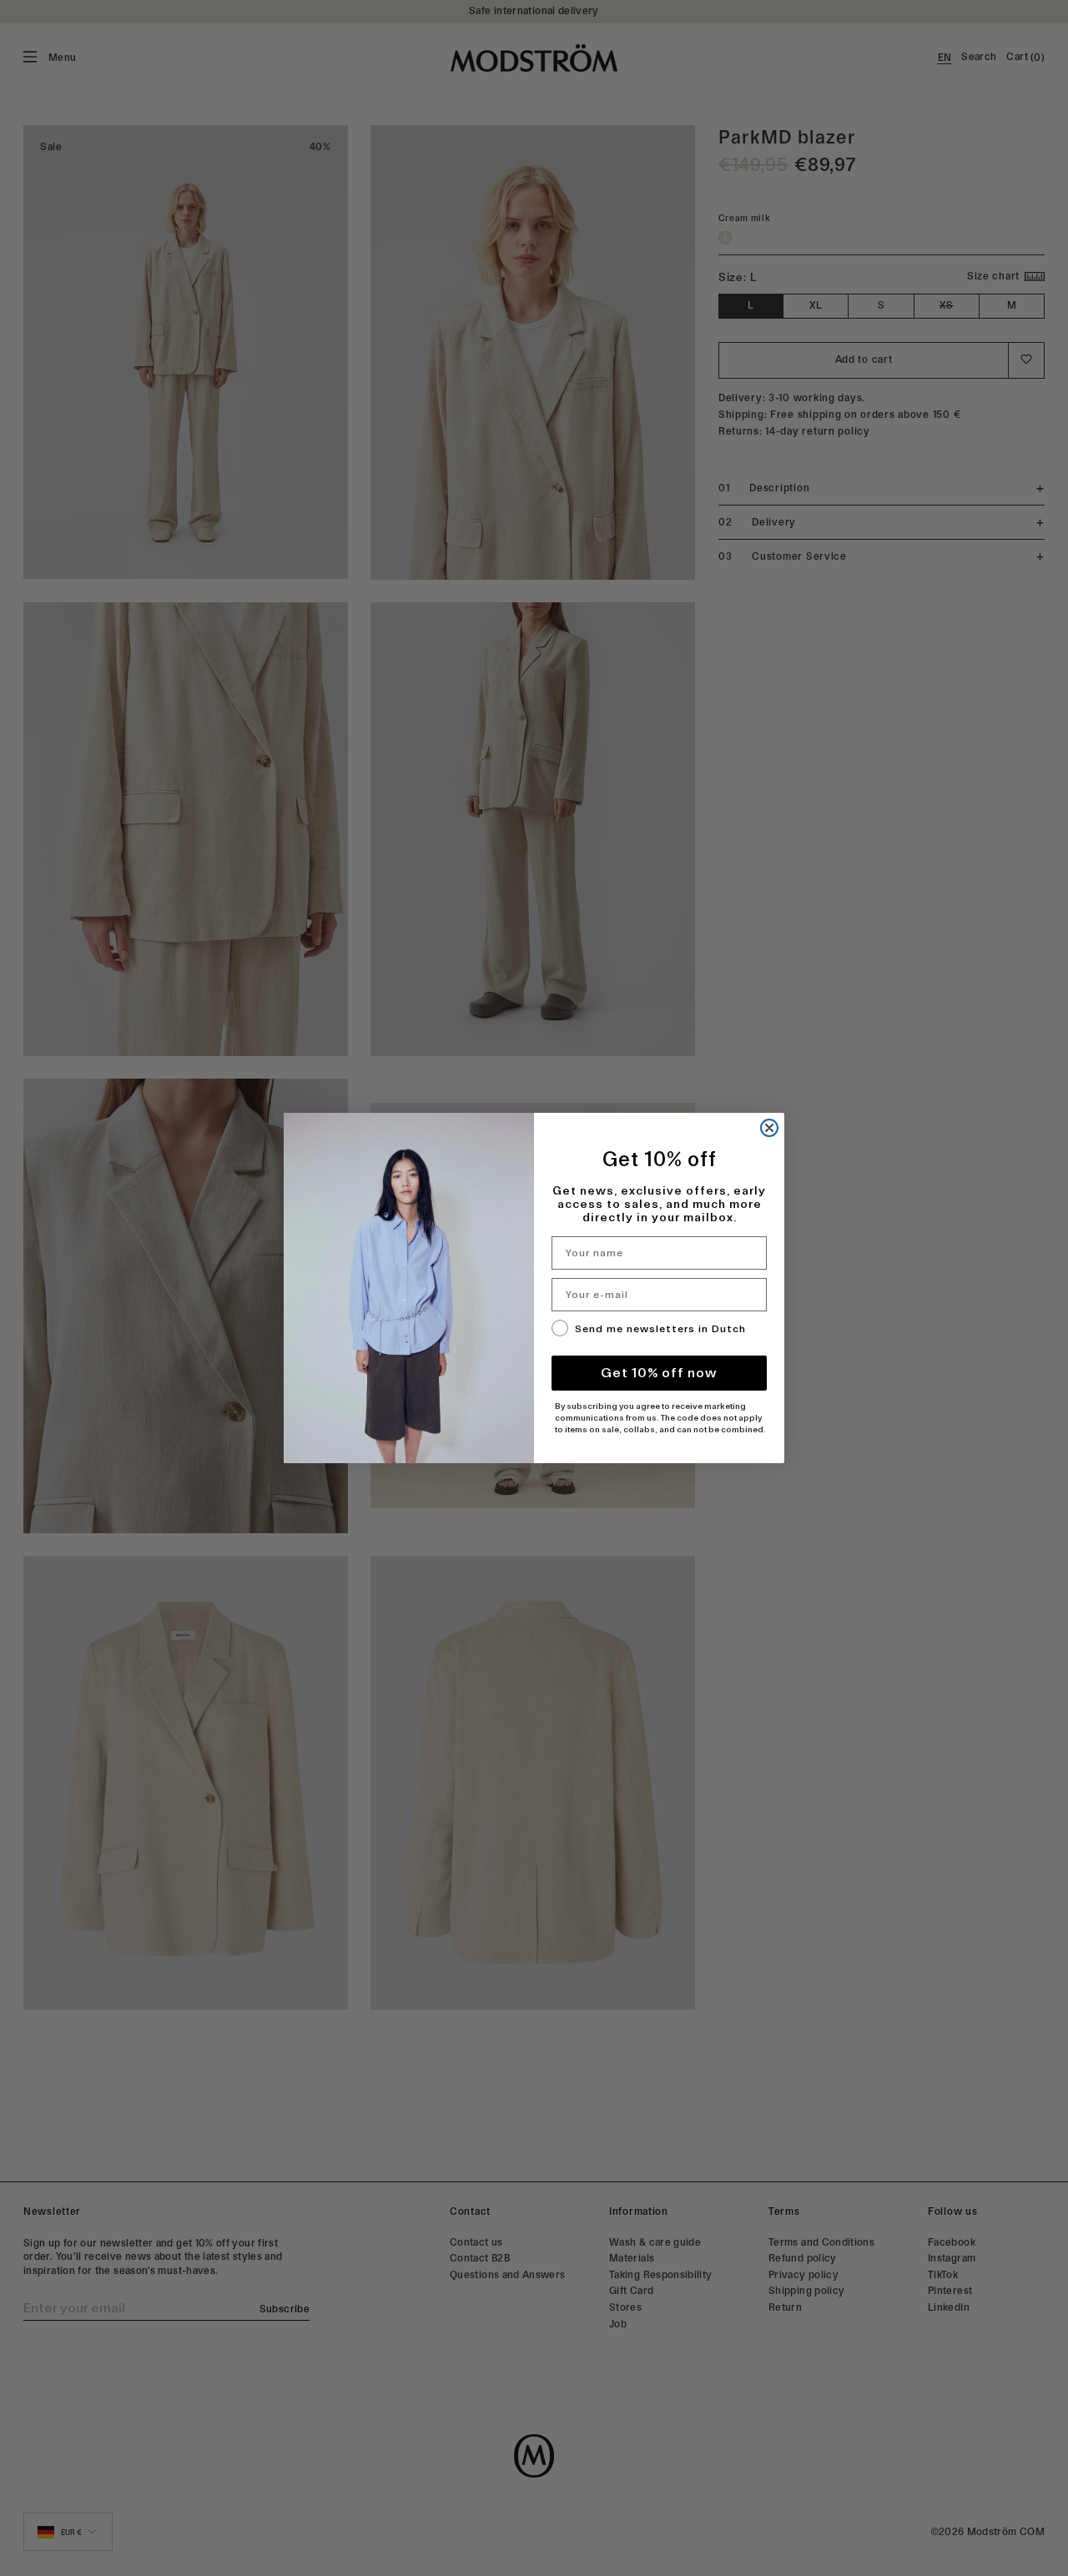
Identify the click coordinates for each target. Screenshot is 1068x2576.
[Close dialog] (769, 1128)
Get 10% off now (659, 1373)
